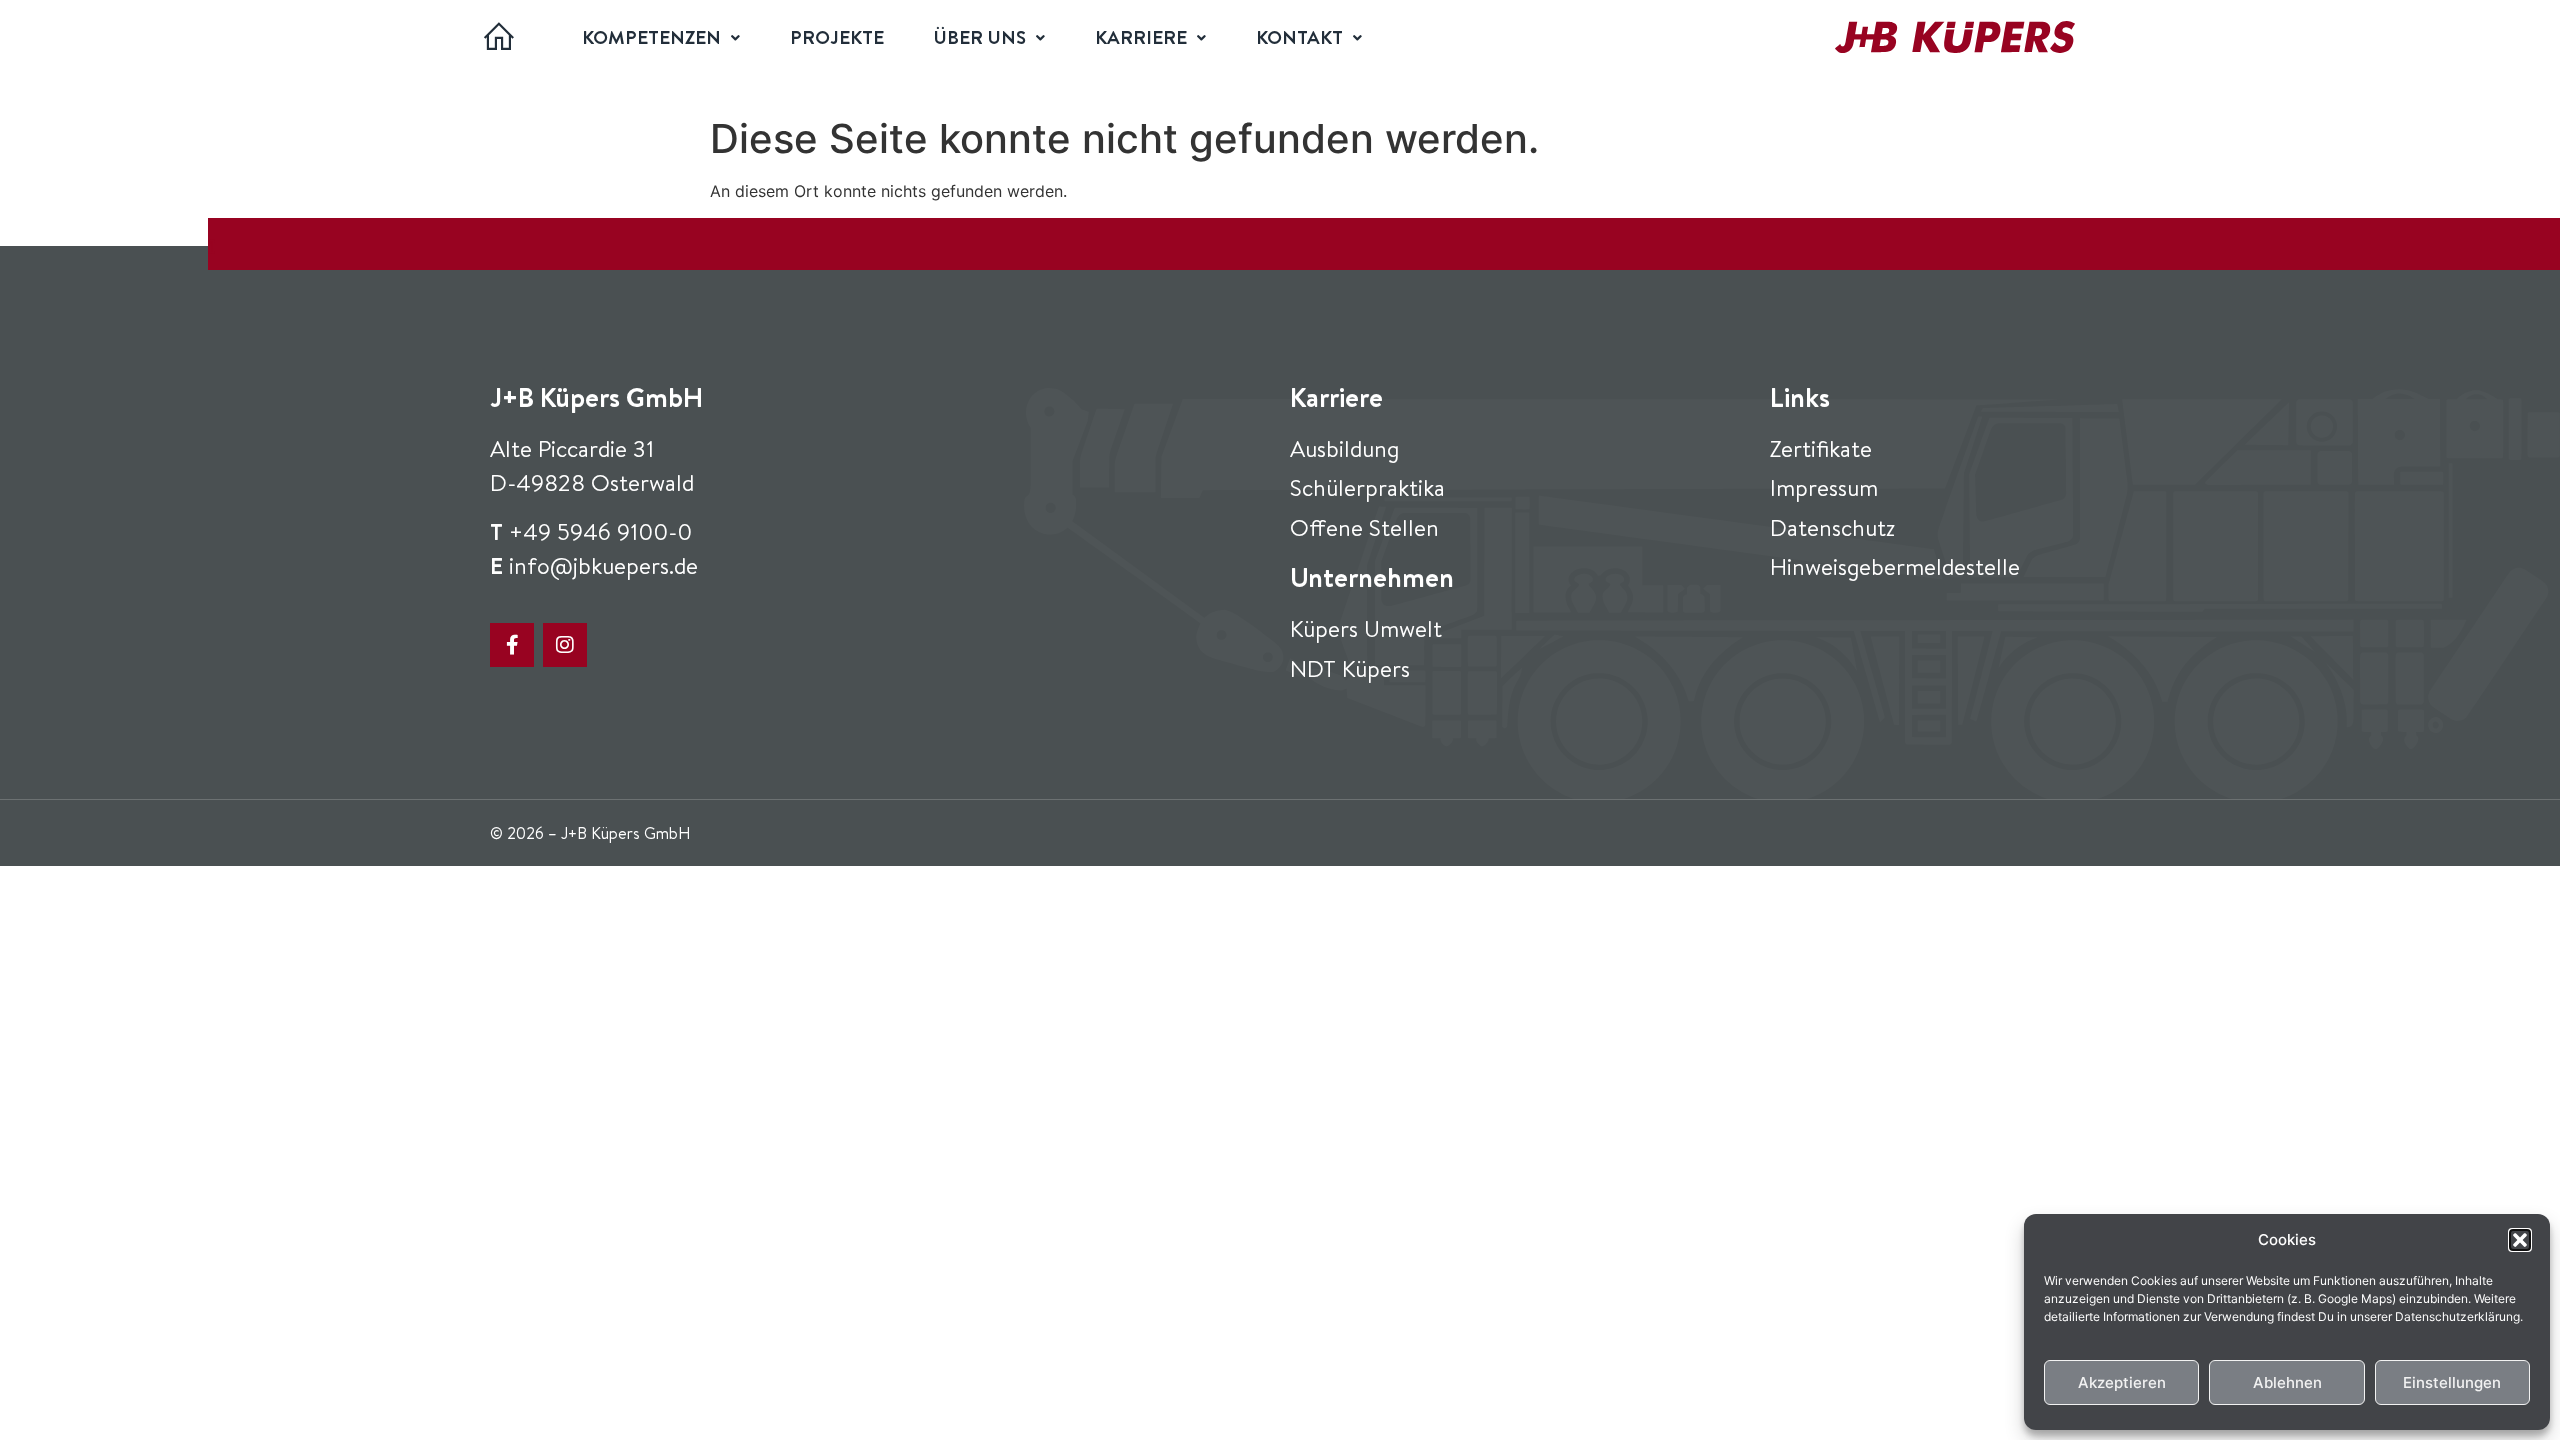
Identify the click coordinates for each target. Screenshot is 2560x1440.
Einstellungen (2452, 1382)
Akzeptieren (2122, 1382)
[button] (2520, 1240)
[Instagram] (565, 645)
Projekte (837, 37)
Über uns (980, 37)
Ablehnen (2287, 1382)
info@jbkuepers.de (603, 565)
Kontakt (1299, 37)
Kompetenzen (651, 37)
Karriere (1141, 37)
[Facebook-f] (512, 645)
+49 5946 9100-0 (600, 531)
